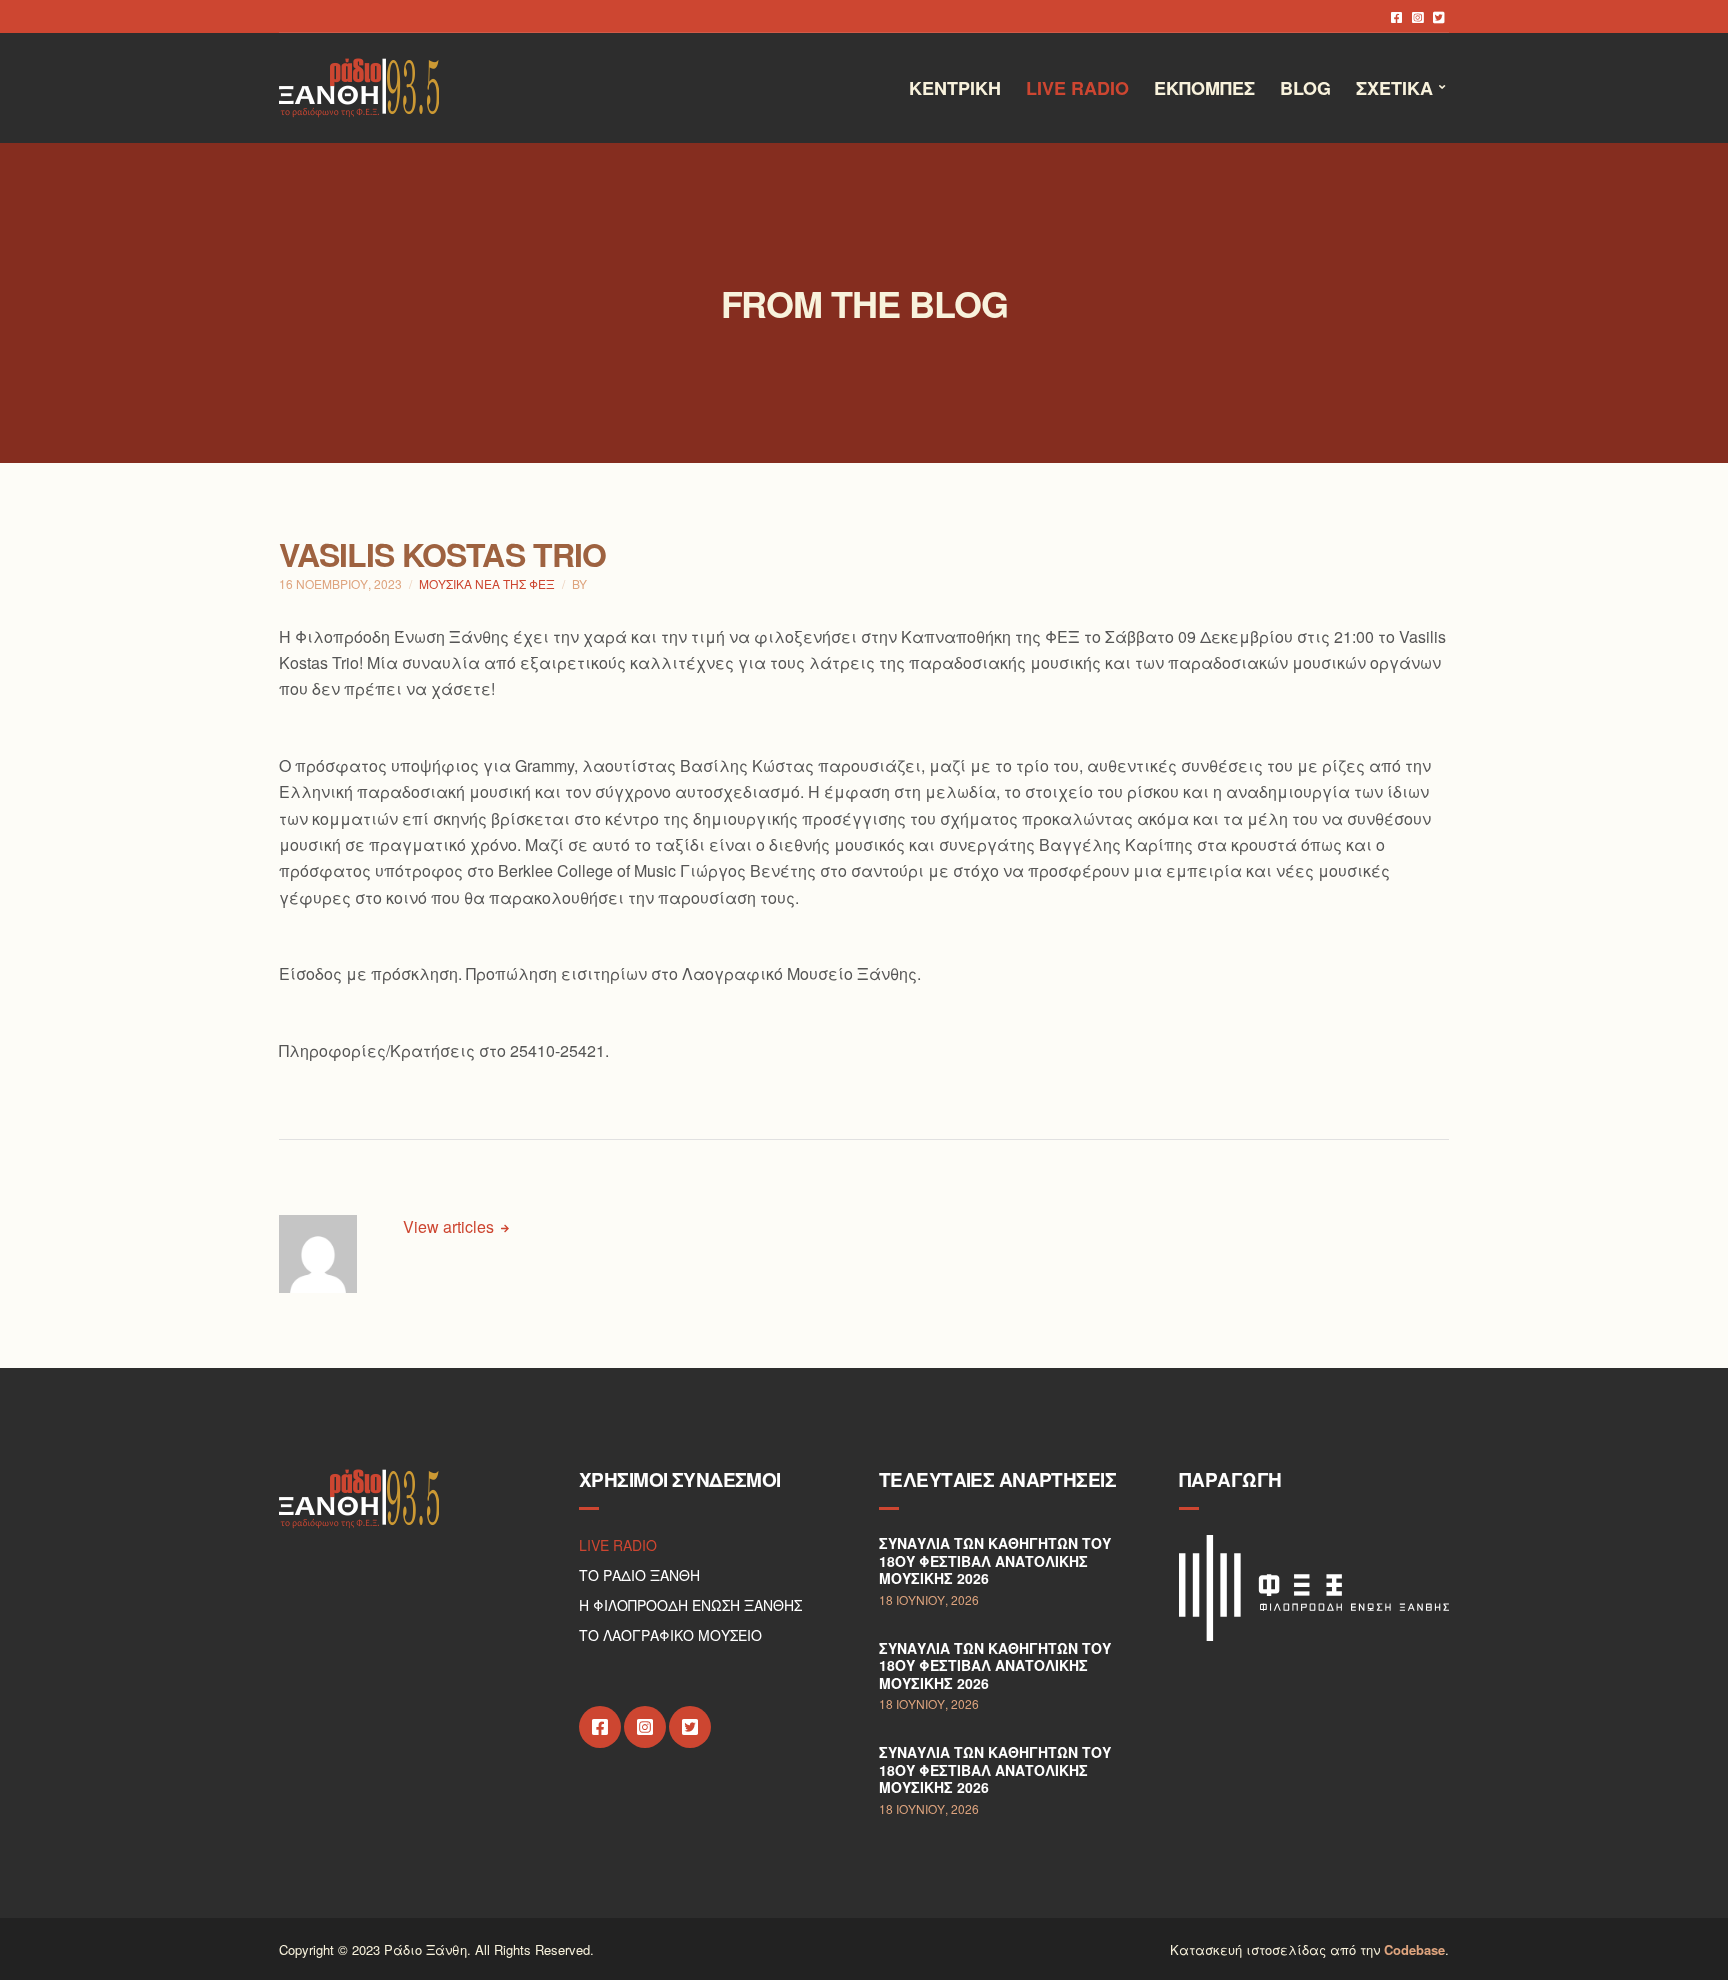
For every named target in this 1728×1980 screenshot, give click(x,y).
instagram (1417, 16)
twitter (1438, 16)
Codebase (1414, 1949)
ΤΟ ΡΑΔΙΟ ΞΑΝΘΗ (639, 1575)
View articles (450, 1226)
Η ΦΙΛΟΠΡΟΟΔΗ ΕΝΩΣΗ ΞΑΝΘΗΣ (690, 1605)
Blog (1305, 88)
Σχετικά (1394, 88)
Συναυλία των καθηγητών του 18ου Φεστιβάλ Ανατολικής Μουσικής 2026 (995, 1560)
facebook (1396, 16)
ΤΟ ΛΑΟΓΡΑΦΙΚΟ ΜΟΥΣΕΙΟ (670, 1635)
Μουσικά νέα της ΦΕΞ (487, 583)
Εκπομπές (1204, 88)
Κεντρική (955, 88)
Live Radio (1077, 88)
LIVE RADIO (618, 1545)
